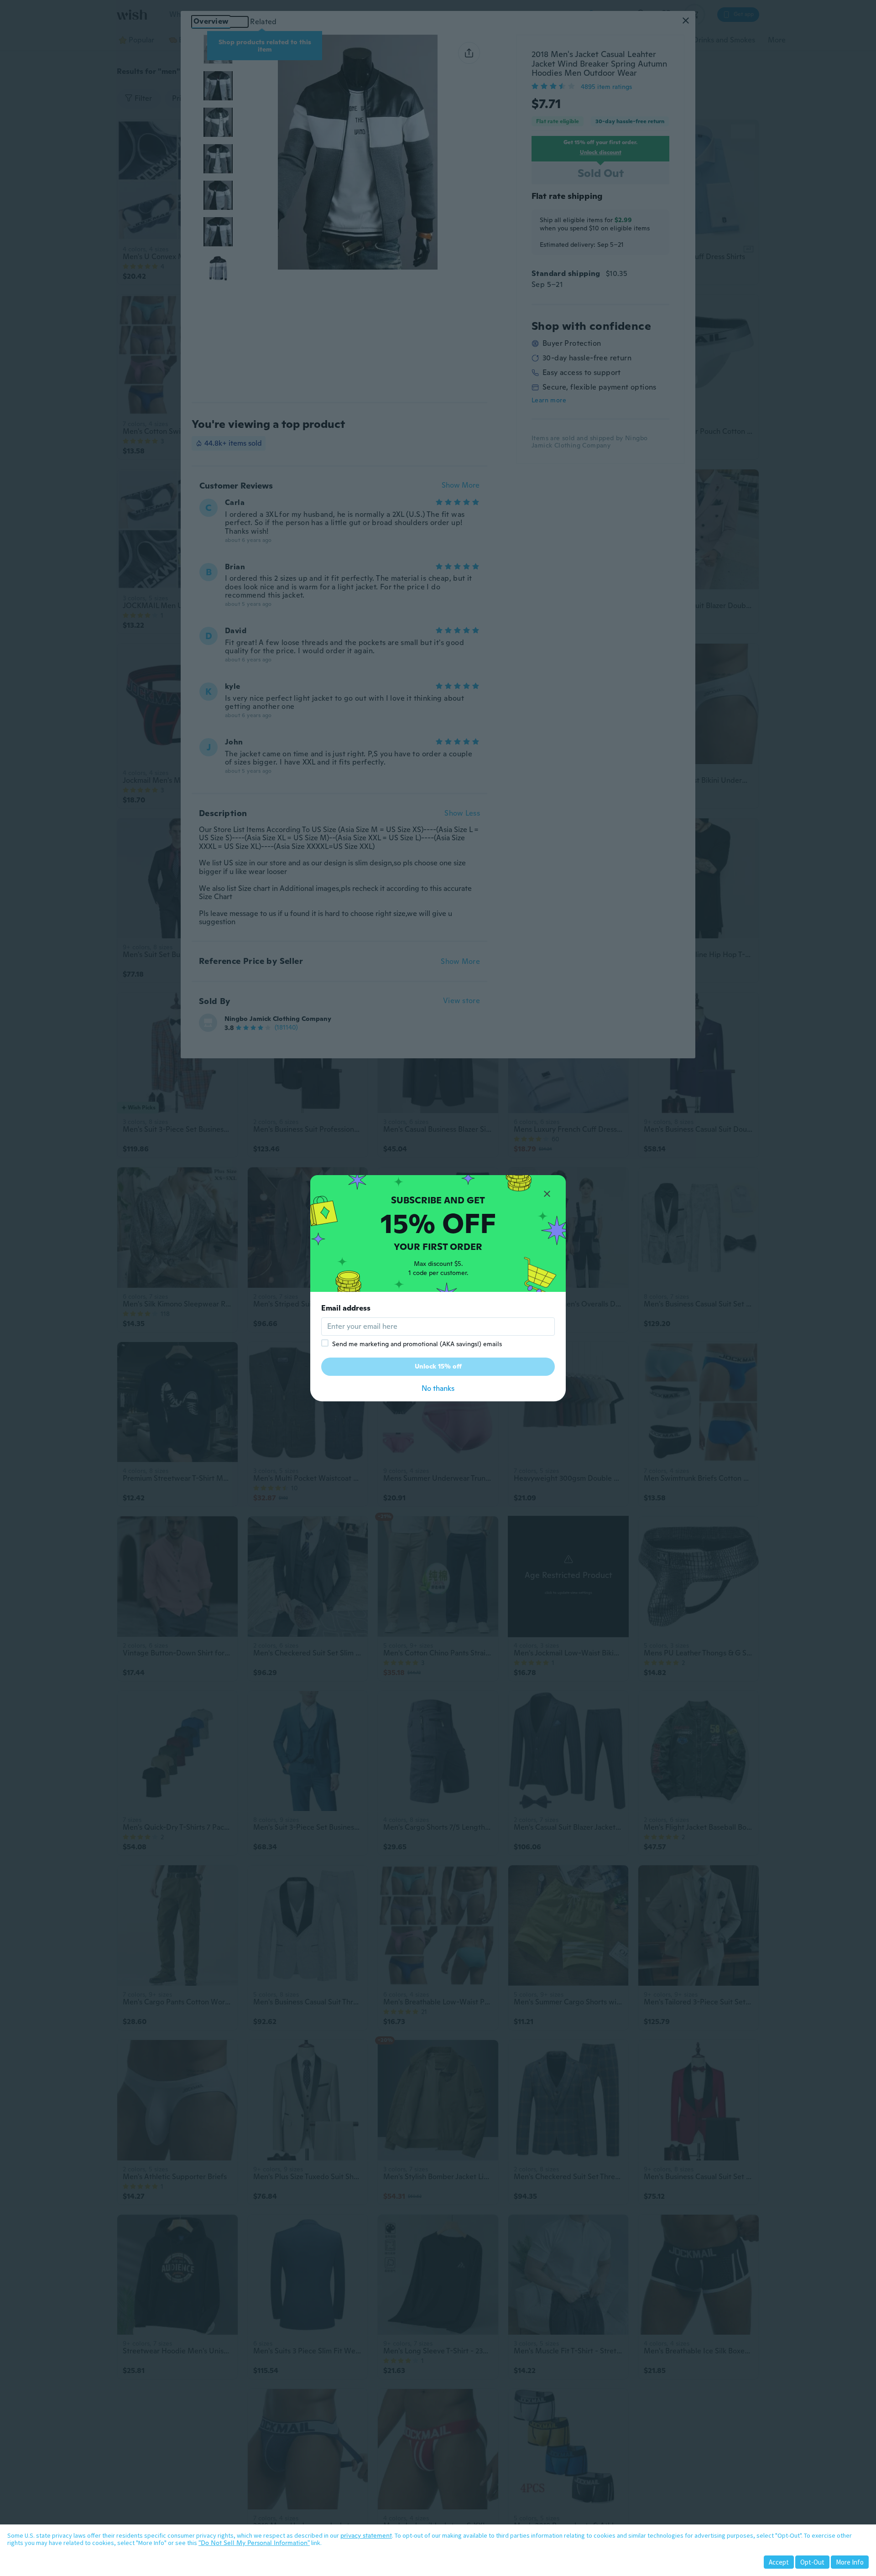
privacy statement (366, 2535)
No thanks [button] (438, 1388)
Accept (779, 2562)
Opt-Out (812, 2562)
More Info (850, 2562)
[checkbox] (325, 1343)
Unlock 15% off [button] (438, 1366)
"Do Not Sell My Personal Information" (254, 2543)
